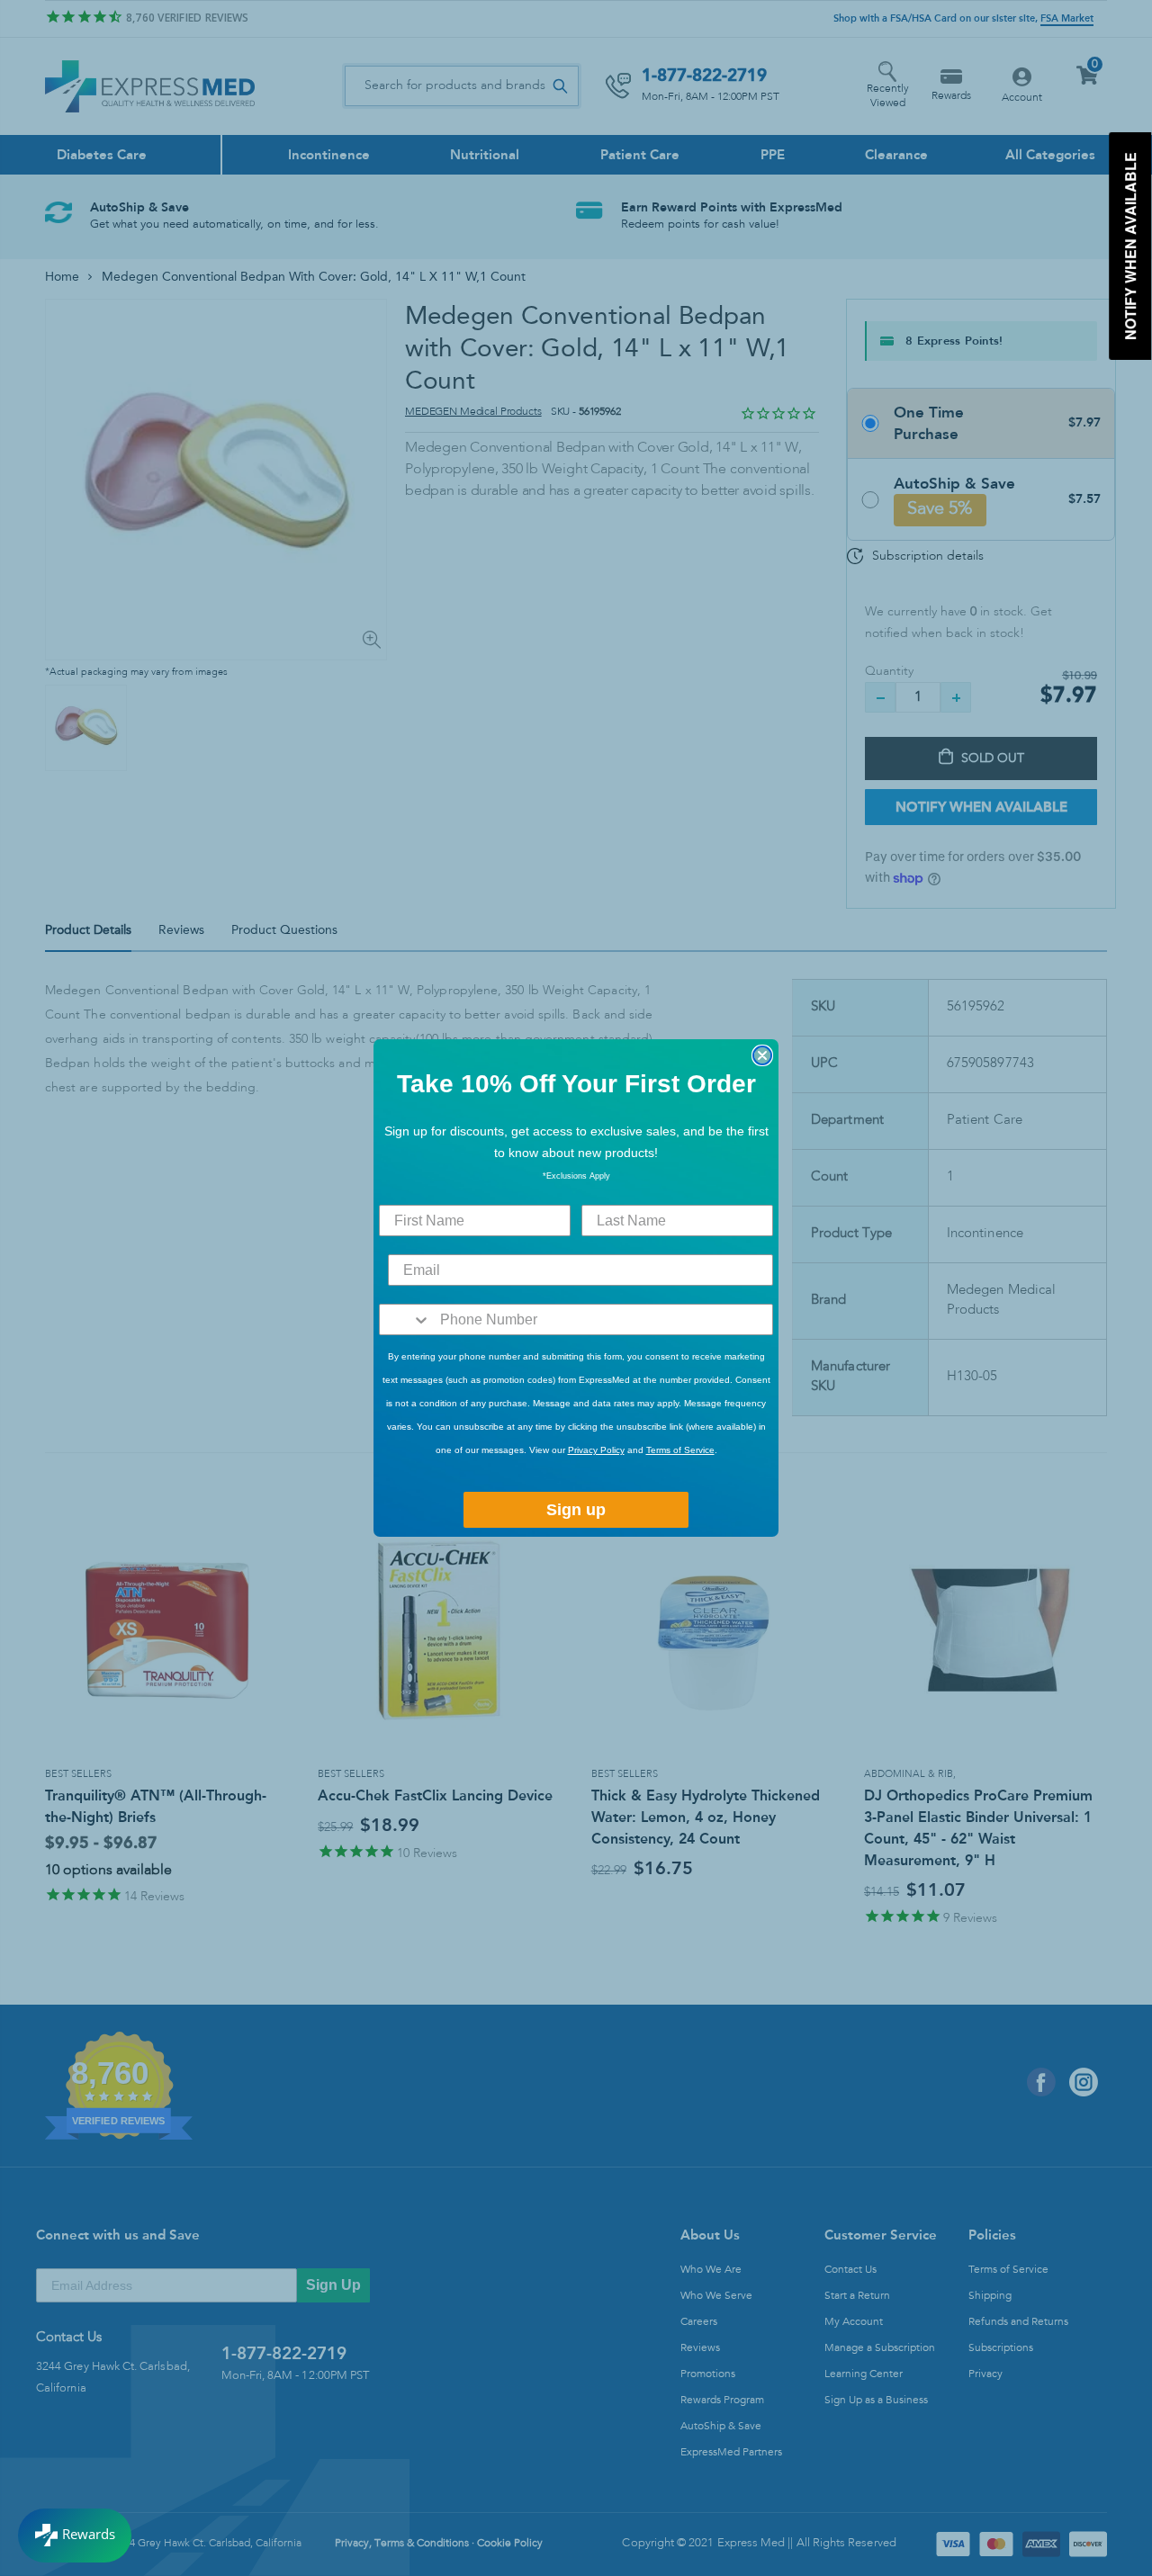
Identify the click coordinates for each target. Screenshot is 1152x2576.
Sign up (576, 1510)
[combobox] (405, 1319)
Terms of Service (680, 1450)
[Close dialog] (762, 1055)
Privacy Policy (596, 1450)
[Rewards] (75, 2536)
